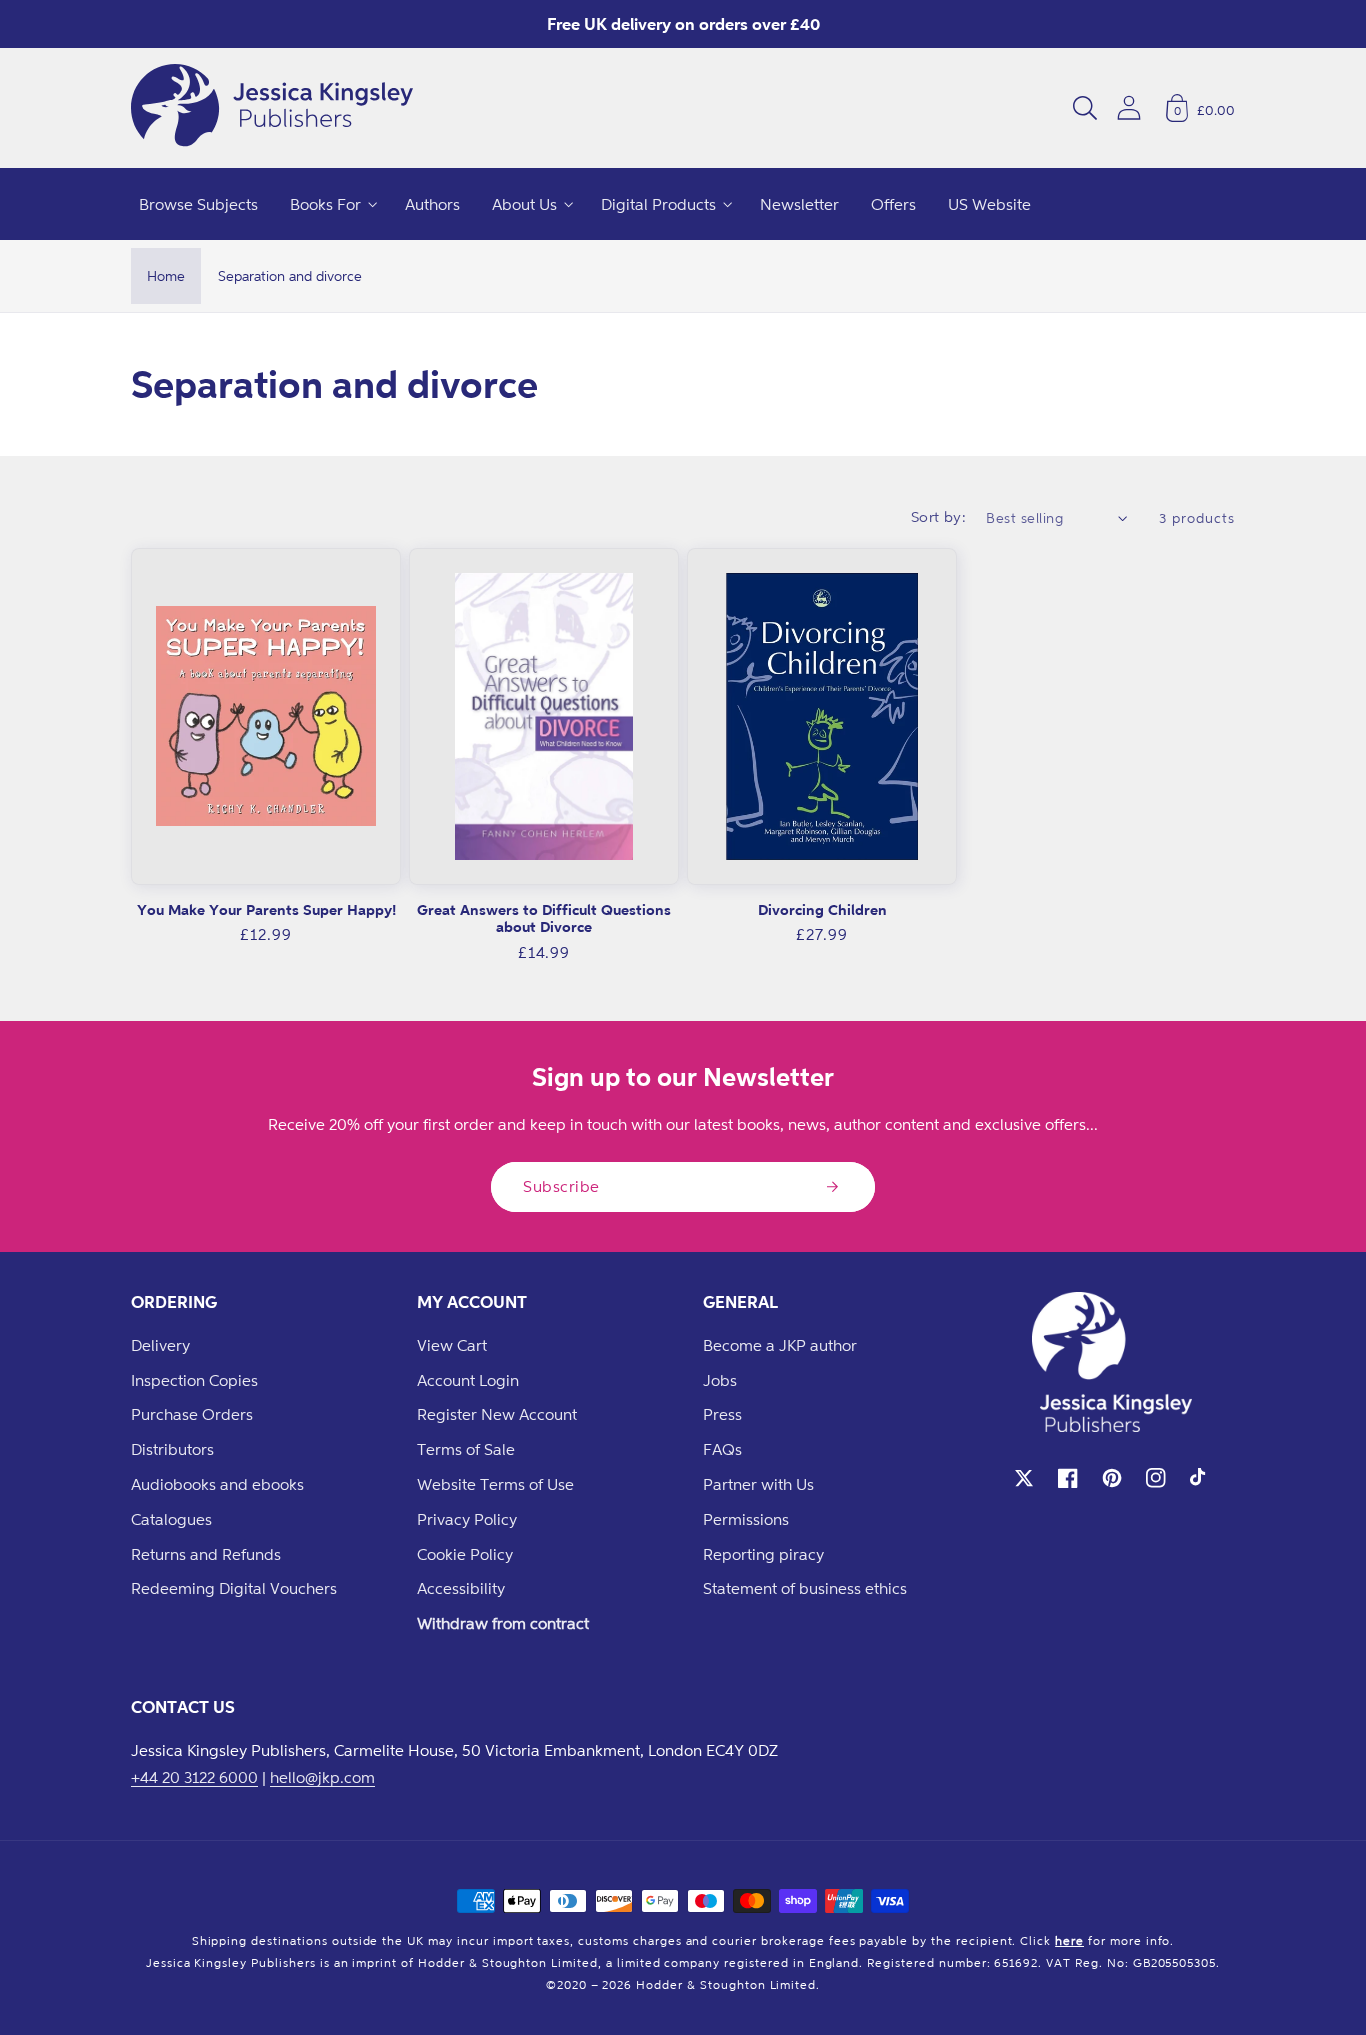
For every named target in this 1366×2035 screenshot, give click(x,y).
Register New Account (497, 1414)
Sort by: (939, 516)
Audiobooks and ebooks (217, 1484)
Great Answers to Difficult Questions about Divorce (544, 918)
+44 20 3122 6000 (194, 1777)
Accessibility (461, 1588)
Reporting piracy (763, 1554)
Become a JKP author (780, 1345)
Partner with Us (758, 1484)
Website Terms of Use (495, 1484)
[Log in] (1129, 107)
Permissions (746, 1519)
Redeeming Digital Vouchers (234, 1588)
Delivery (160, 1345)
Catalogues (171, 1519)
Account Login (468, 1380)
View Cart (452, 1345)
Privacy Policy (467, 1519)
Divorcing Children (822, 909)
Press (722, 1414)
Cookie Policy (465, 1554)
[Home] (272, 108)
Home (166, 275)
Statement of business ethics (805, 1588)
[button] (1085, 108)
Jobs (720, 1380)
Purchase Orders (192, 1414)
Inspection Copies (194, 1380)
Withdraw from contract (503, 1623)
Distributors (172, 1449)
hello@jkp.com (322, 1777)
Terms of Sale (466, 1449)
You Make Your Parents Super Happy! (266, 909)
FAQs (722, 1449)
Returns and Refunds (206, 1554)
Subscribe (561, 1186)
